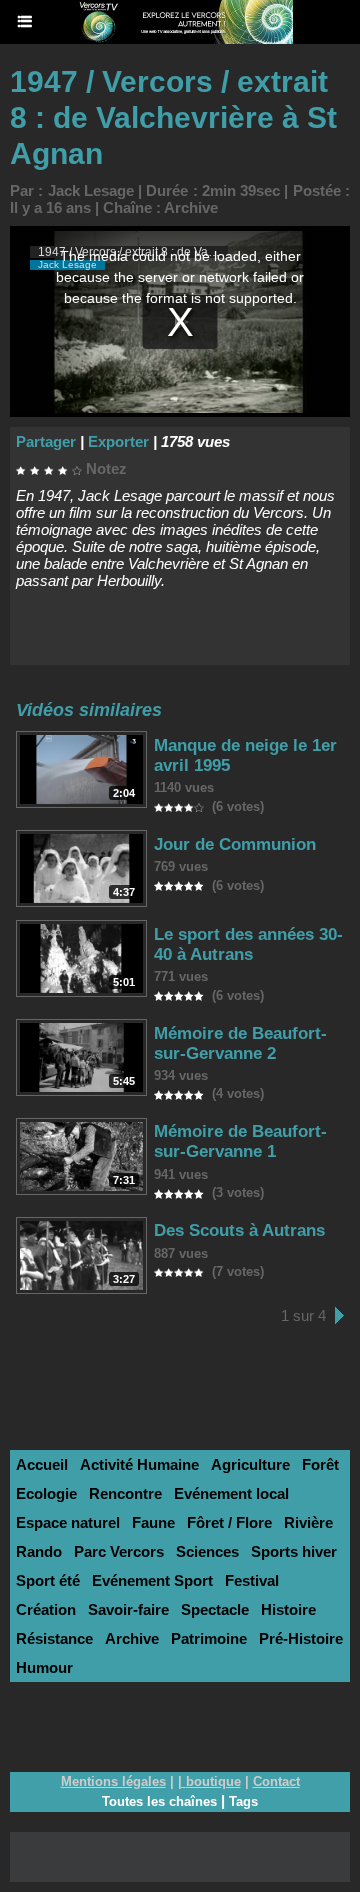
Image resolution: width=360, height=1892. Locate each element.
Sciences (207, 1551)
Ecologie (46, 1493)
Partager (46, 441)
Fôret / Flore (229, 1522)
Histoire (288, 1609)
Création (46, 1609)
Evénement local (231, 1493)
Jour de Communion (235, 844)
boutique (213, 1781)
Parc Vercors (119, 1551)
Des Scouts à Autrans (239, 1230)
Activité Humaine (139, 1464)
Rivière (308, 1522)
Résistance (54, 1638)
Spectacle (215, 1609)
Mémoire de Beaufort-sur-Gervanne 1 (240, 1141)
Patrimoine (209, 1638)
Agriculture (250, 1464)
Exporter (118, 441)
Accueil (42, 1464)
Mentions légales (113, 1781)
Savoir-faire (128, 1609)
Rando (39, 1551)
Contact (276, 1781)
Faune (153, 1522)
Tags (243, 1801)
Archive (191, 207)
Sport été (48, 1580)
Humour (44, 1667)
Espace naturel (68, 1522)
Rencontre (125, 1493)
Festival (252, 1580)
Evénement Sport (152, 1580)
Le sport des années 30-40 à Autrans (248, 944)
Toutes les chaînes (159, 1801)
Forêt (320, 1464)
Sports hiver (294, 1551)
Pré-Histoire (301, 1638)
